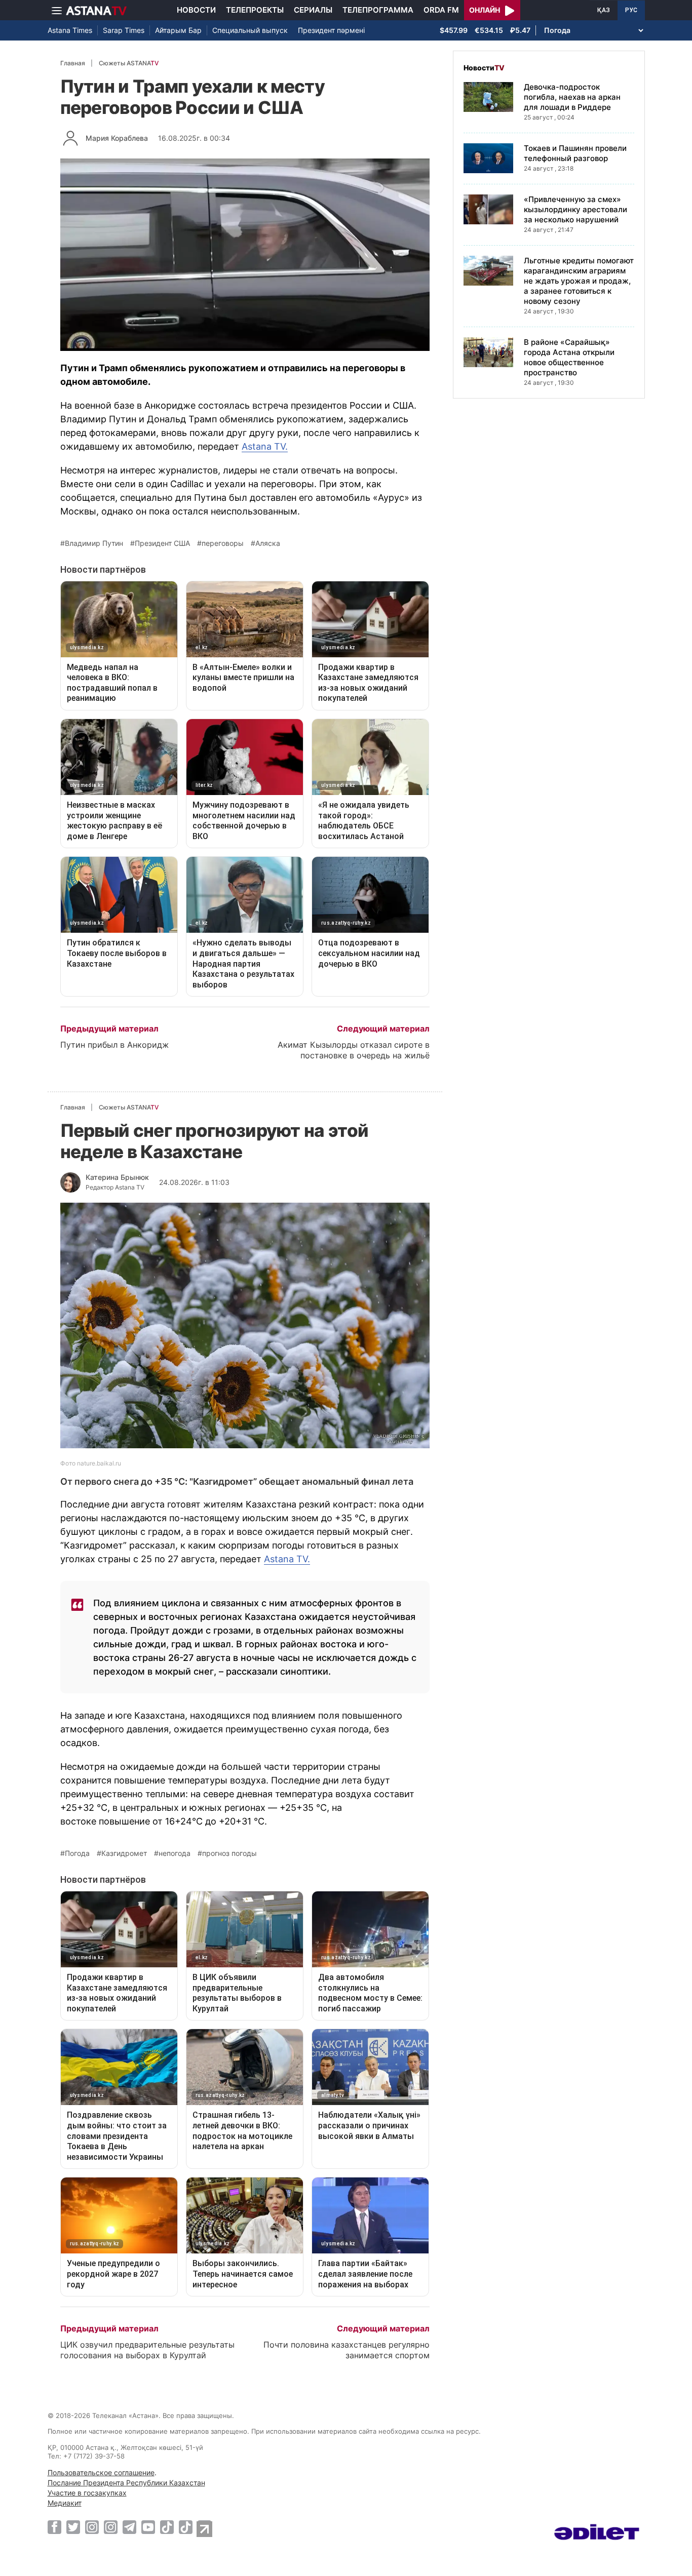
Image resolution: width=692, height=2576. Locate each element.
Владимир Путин (94, 543)
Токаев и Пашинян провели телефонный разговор (575, 154)
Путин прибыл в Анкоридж (114, 1045)
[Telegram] (129, 2527)
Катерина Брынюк (117, 1177)
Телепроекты (255, 10)
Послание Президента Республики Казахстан (126, 2483)
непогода (175, 1853)
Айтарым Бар (178, 30)
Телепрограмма (378, 10)
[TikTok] (167, 2527)
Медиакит (65, 2503)
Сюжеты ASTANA (129, 63)
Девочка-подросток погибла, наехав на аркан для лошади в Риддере (572, 97)
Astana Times (70, 30)
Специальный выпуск (250, 30)
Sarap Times (124, 30)
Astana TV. (265, 446)
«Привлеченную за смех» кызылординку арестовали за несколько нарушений (575, 210)
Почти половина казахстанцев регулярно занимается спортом (347, 2350)
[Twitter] (73, 2527)
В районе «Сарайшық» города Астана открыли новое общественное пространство (569, 358)
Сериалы (313, 10)
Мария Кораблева (117, 138)
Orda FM (441, 10)
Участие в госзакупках (87, 2493)
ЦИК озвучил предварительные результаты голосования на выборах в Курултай (147, 2350)
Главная (73, 63)
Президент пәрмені (331, 30)
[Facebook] (54, 2527)
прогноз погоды (229, 1853)
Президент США (162, 543)
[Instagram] (92, 2527)
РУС (631, 10)
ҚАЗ (604, 10)
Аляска (268, 543)
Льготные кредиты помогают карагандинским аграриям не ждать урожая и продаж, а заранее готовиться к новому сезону (579, 281)
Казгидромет (124, 1853)
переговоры (223, 543)
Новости (196, 10)
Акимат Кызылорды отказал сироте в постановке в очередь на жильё (354, 1050)
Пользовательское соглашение (101, 2472)
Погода (77, 1853)
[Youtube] (148, 2527)
